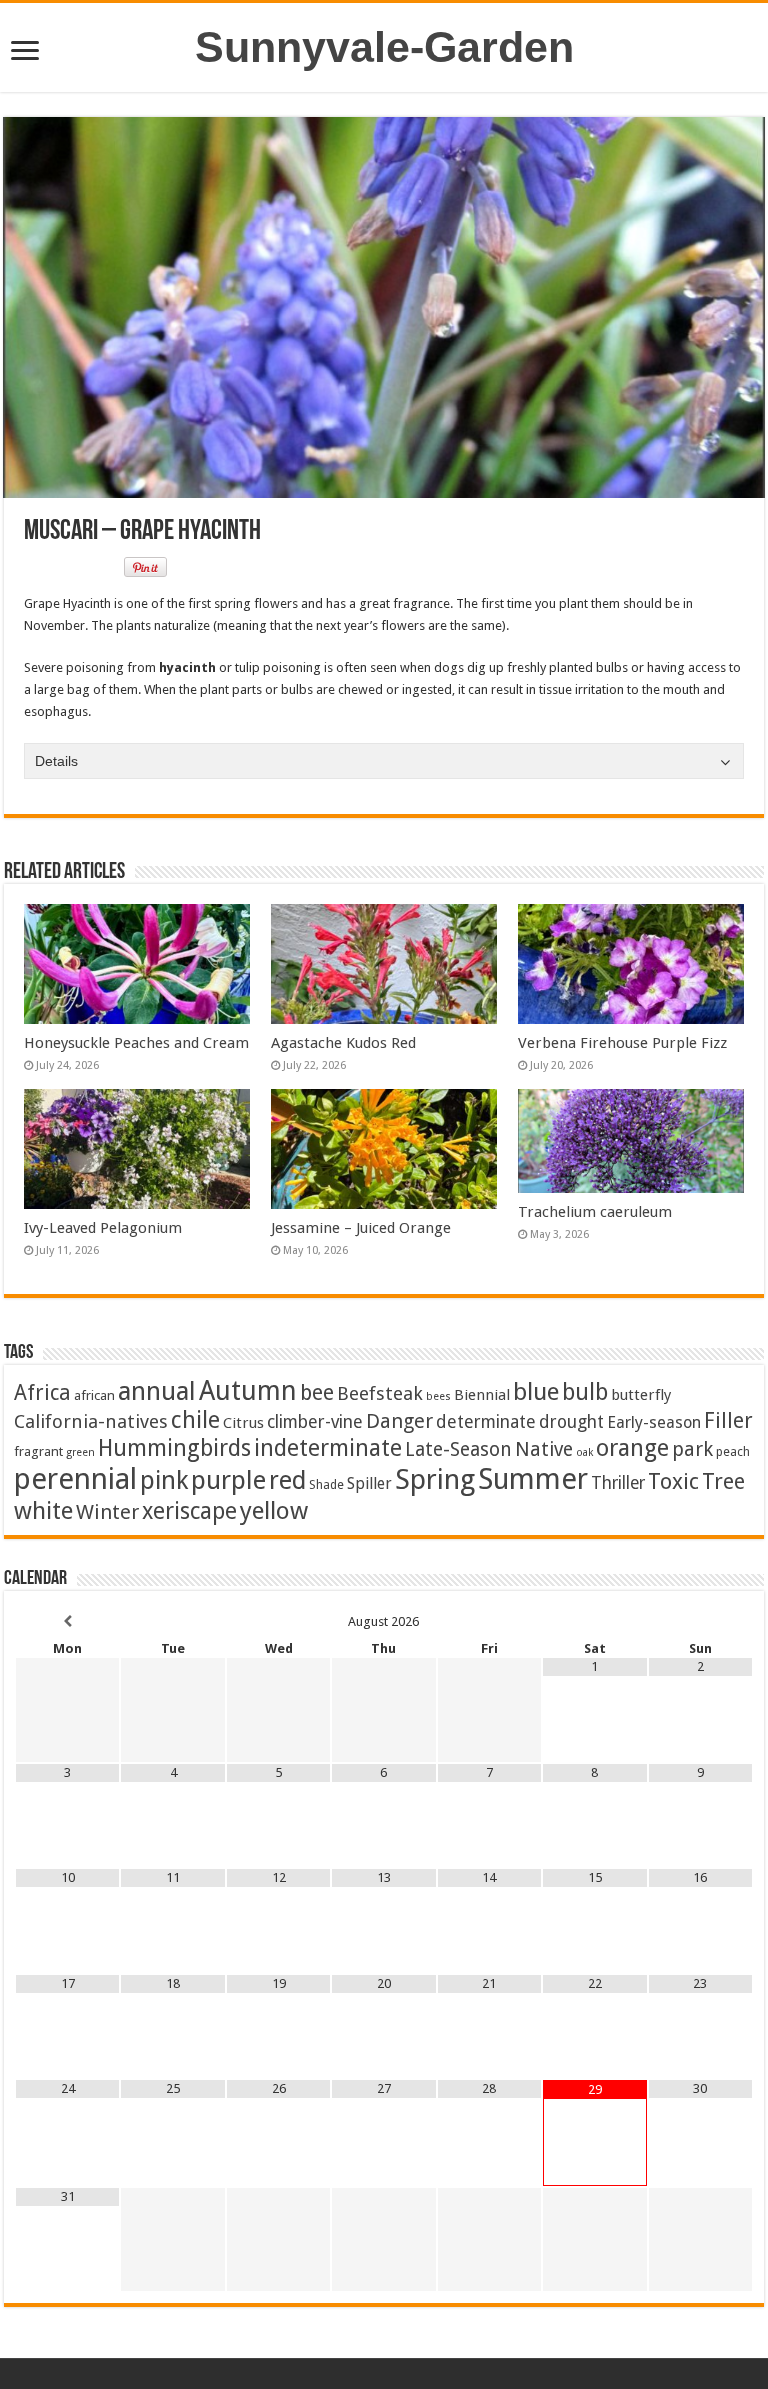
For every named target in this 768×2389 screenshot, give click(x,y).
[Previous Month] (67, 1621)
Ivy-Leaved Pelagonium (103, 1228)
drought (571, 1422)
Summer (533, 1479)
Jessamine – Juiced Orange (361, 1228)
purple (228, 1480)
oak (584, 1452)
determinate (486, 1422)
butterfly (641, 1395)
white (43, 1511)
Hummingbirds (174, 1448)
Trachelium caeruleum (595, 1212)
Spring (435, 1479)
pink (164, 1480)
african (94, 1395)
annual (157, 1391)
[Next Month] (701, 1621)
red (287, 1480)
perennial (75, 1479)
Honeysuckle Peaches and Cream (136, 1043)
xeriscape (189, 1511)
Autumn (248, 1390)
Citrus (243, 1423)
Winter (107, 1512)
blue (536, 1391)
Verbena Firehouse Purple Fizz (622, 1043)
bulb (585, 1392)
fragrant (38, 1451)
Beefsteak (380, 1393)
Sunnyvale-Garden (384, 47)
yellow (274, 1510)
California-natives (91, 1421)
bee (317, 1392)
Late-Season (458, 1449)
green (80, 1452)
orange (632, 1448)
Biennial (482, 1395)
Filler (728, 1420)
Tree (723, 1481)
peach (733, 1451)
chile (195, 1420)
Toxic (673, 1481)
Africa (42, 1392)
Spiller (369, 1483)
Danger (399, 1421)
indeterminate (328, 1448)
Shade (326, 1484)
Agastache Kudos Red (343, 1043)
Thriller (618, 1483)
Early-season (654, 1422)
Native (544, 1449)
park (692, 1449)
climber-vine (315, 1422)
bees (438, 1396)
